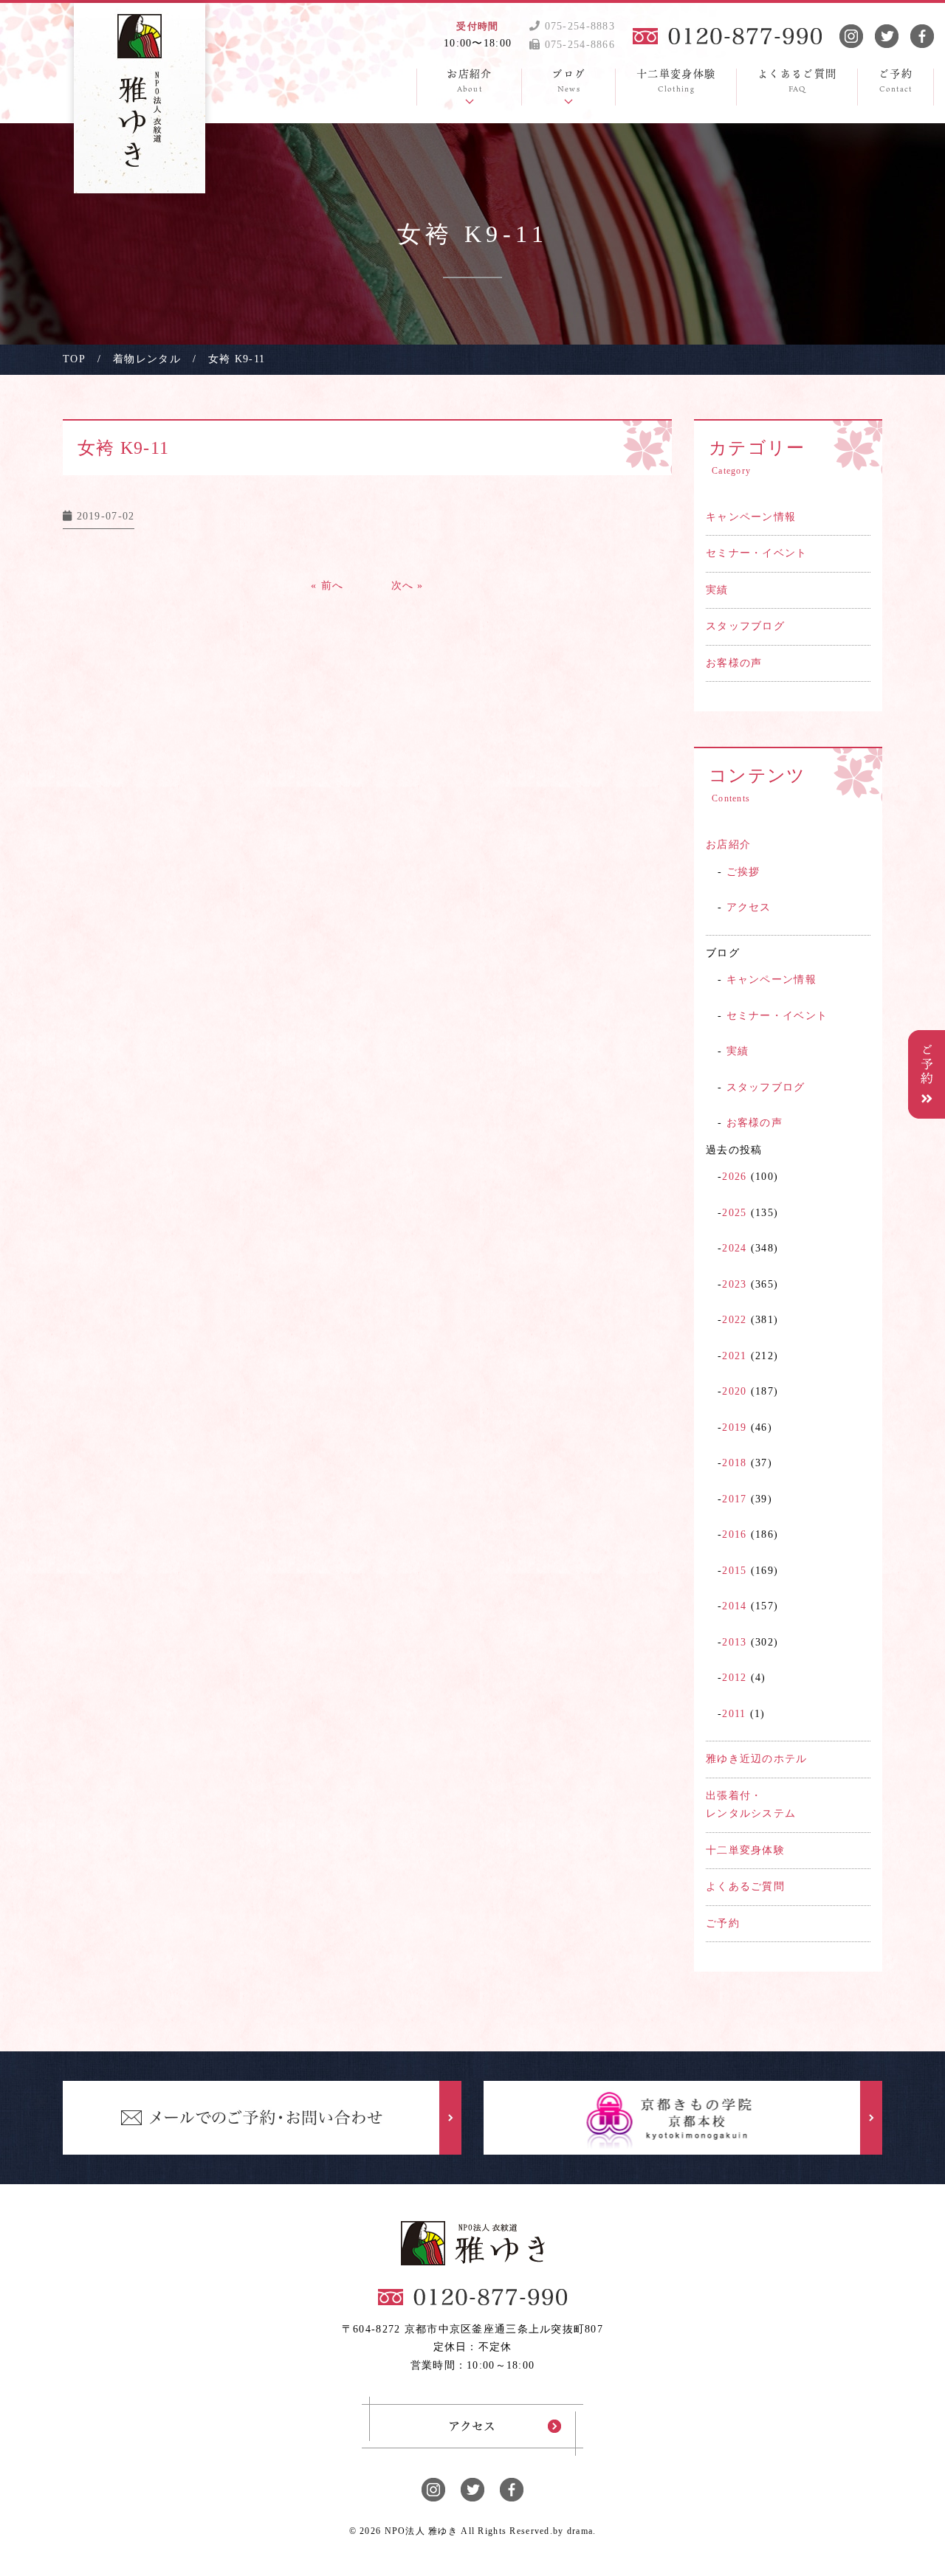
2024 (734, 1248)
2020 (734, 1391)
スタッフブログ (745, 626)
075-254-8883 (578, 26)
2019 (734, 1427)
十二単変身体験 (745, 1850)
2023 (734, 1284)
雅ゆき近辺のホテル (757, 1759)
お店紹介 (728, 845)
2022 (734, 1320)
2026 (734, 1177)
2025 (734, 1213)
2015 (734, 1571)
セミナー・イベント (757, 553)
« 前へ (327, 586)
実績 (717, 590)
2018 (734, 1463)
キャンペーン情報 (751, 517)
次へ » (408, 586)
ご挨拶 (743, 872)
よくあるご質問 (745, 1886)
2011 (734, 1714)
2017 (734, 1499)
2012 (734, 1678)
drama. (582, 2531)
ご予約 (723, 1923)
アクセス (749, 907)
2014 (734, 1606)
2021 (734, 1356)
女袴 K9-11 (123, 448)
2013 (734, 1642)
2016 (734, 1534)
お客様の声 (734, 663)
